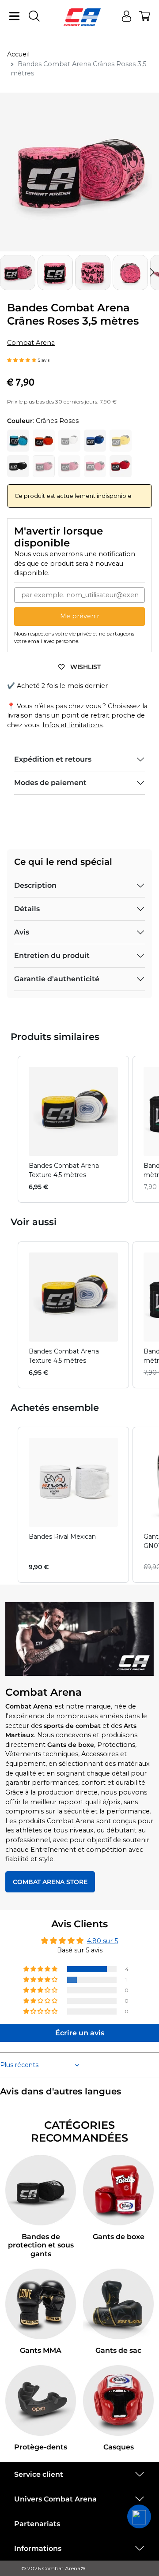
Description (35, 885)
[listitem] (73, 1129)
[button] (152, 273)
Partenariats (37, 2524)
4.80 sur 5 (102, 1941)
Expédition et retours (53, 759)
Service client (39, 2474)
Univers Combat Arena (55, 2499)
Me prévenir (80, 616)
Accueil (18, 54)
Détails (27, 909)
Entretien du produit (52, 955)
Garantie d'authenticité (57, 979)
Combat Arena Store (50, 1882)
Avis (22, 932)
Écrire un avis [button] (80, 2033)
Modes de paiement (50, 783)
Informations (38, 2548)
